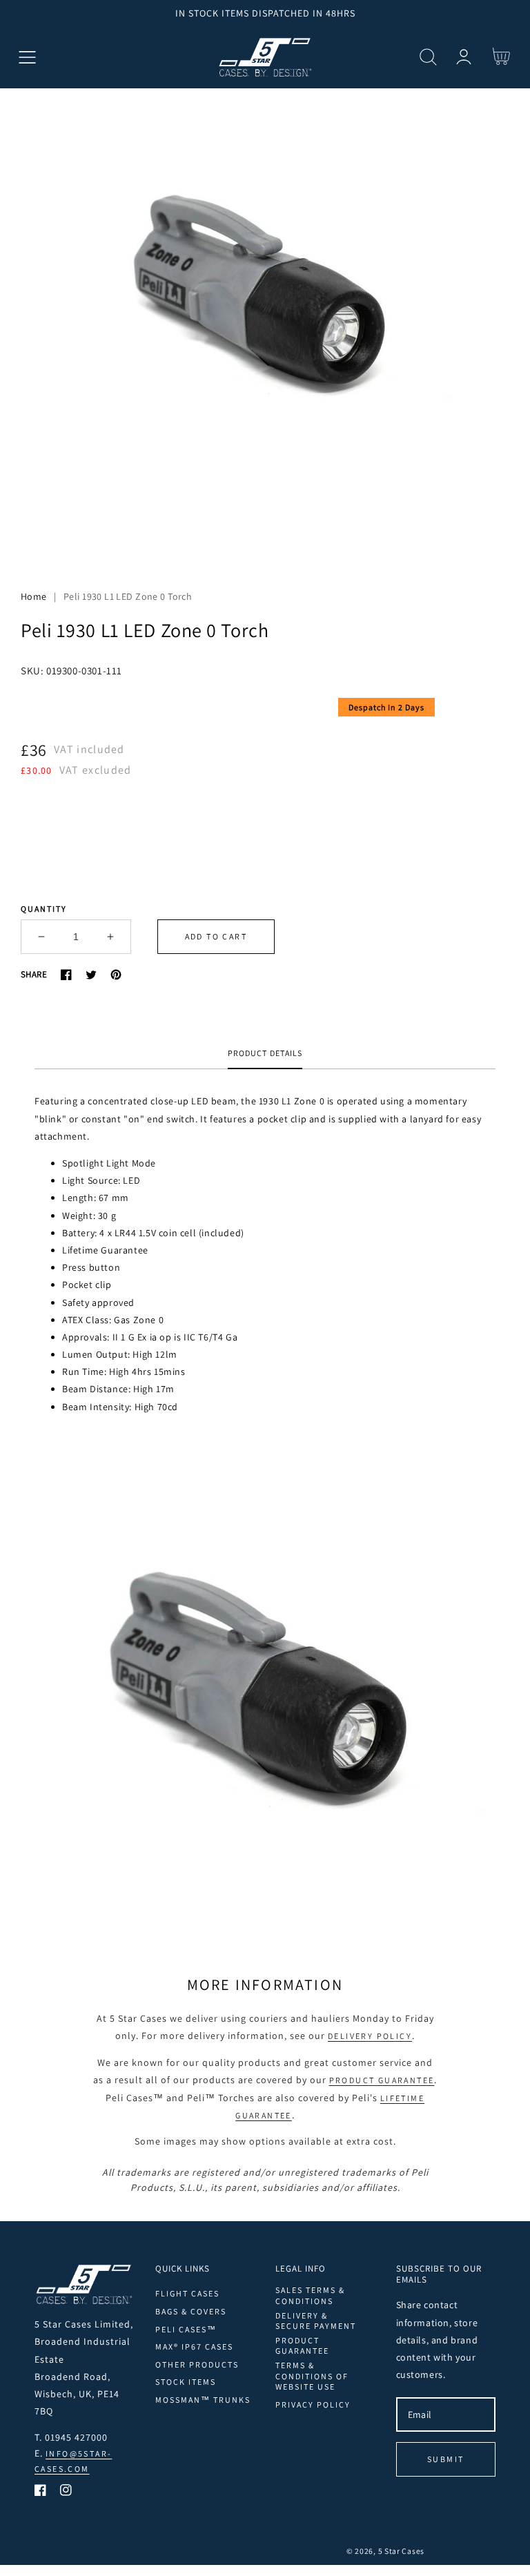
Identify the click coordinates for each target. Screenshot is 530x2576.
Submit (445, 2459)
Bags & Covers (191, 2311)
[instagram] (66, 2493)
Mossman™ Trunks (203, 2400)
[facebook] (40, 2493)
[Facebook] (66, 975)
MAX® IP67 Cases (194, 2346)
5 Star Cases (401, 2551)
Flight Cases (187, 2293)
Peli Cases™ (186, 2329)
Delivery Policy (370, 2036)
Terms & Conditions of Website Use (312, 2376)
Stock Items (186, 2382)
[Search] (428, 57)
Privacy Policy (313, 2404)
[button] (27, 57)
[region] (265, 13)
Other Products (197, 2364)
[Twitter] (91, 975)
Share (34, 974)
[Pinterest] (116, 975)
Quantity (44, 909)
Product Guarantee (382, 2080)
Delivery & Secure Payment (316, 2321)
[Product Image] (265, 327)
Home (34, 596)
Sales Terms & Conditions (310, 2295)
